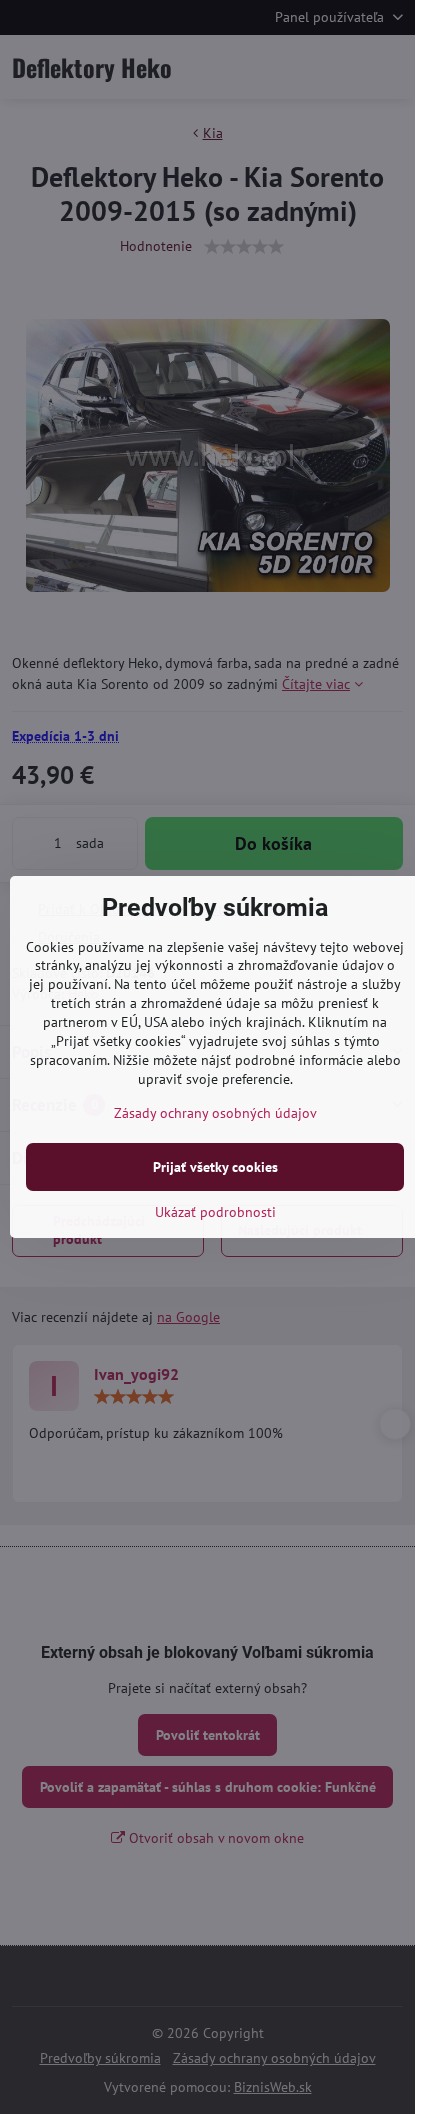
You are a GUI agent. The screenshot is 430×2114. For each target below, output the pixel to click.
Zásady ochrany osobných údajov (215, 1113)
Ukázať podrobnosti (215, 1212)
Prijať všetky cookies (215, 1167)
